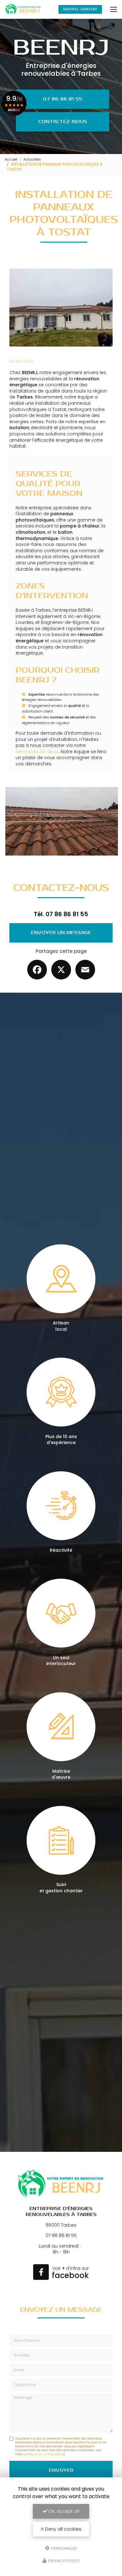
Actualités (32, 159)
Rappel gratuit (80, 9)
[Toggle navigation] (114, 9)
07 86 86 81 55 (63, 99)
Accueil (11, 159)
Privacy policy (64, 2561)
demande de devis (37, 752)
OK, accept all (63, 2511)
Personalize (64, 2548)
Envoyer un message (61, 933)
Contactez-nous (63, 122)
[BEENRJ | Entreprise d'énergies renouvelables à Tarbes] (23, 9)
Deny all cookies (63, 2529)
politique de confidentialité (44, 2454)
